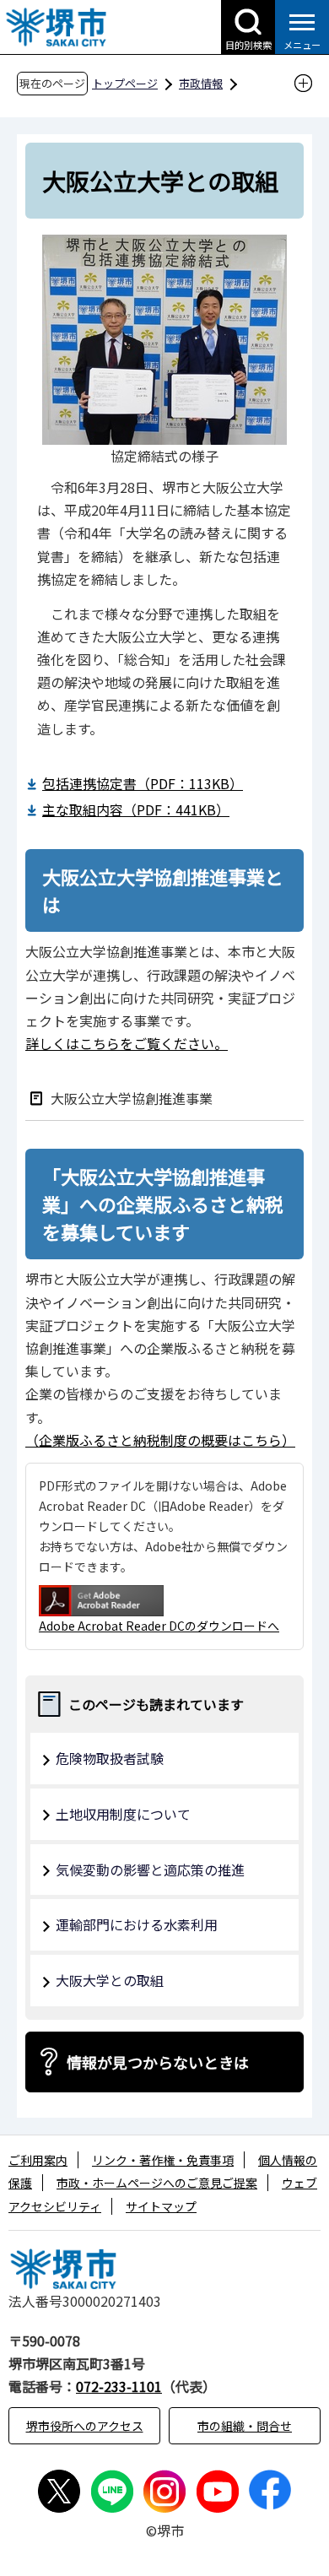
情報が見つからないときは (158, 2062)
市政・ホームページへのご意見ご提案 (157, 2183)
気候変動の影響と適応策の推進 (150, 1870)
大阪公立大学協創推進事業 (132, 1098)
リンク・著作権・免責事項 (163, 2160)
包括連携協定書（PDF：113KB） (143, 783)
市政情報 (201, 83)
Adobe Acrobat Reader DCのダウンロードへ (159, 1626)
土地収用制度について (123, 1814)
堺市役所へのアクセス (85, 2426)
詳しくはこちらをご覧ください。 (127, 1043)
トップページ (125, 83)
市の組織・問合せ (245, 2426)
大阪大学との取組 (110, 1980)
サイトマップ (161, 2206)
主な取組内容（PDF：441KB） (136, 809)
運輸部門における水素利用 (137, 1924)
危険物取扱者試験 (110, 1758)
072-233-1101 (119, 2386)
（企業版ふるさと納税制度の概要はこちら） (160, 1440)
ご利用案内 (38, 2160)
